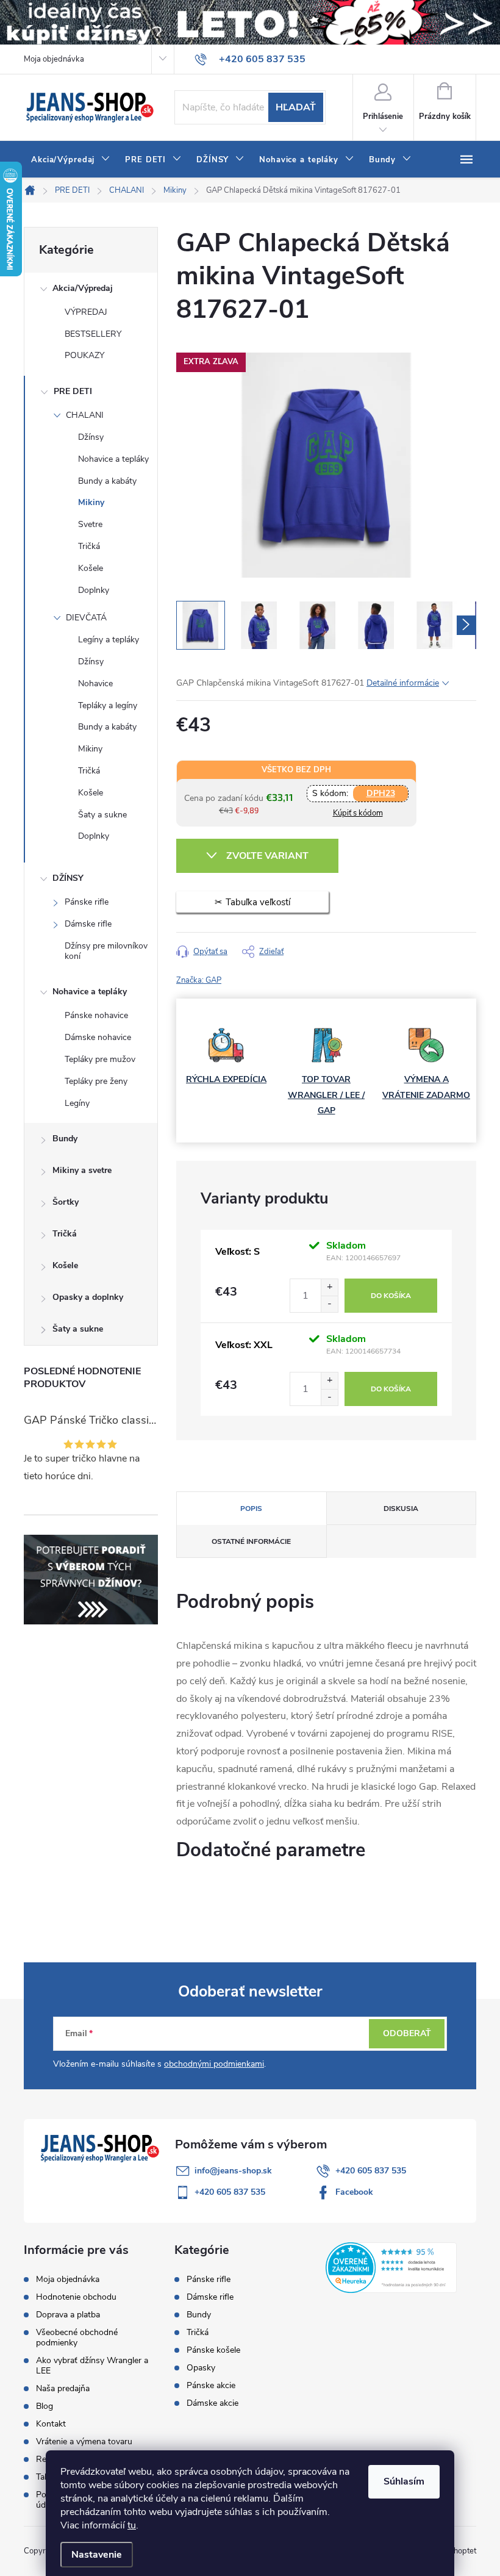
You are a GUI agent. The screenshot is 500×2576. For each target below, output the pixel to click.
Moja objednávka (54, 59)
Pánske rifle (87, 902)
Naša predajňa (63, 2388)
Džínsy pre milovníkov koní (106, 951)
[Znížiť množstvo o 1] (329, 1304)
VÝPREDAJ (86, 312)
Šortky (66, 1202)
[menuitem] (71, 160)
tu (132, 2525)
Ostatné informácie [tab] (251, 1541)
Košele (91, 568)
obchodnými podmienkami (214, 2064)
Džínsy (91, 437)
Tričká (89, 546)
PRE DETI (73, 391)
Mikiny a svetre (82, 1170)
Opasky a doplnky (88, 1297)
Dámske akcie (212, 2403)
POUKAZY (84, 355)
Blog (45, 2406)
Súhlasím (404, 2481)
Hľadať (296, 107)
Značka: (199, 980)
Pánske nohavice (96, 1015)
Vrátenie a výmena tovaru (84, 2441)
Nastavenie (97, 2555)
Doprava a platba (68, 2315)
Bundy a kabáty (107, 481)
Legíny (77, 1103)
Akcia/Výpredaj (83, 288)
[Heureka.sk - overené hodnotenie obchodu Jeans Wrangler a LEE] (391, 2267)
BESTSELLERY (93, 334)
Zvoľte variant (267, 856)
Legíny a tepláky (109, 640)
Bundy (65, 1139)
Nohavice (95, 683)
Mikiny (91, 502)
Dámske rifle (88, 924)
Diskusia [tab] (401, 1509)
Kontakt (51, 2424)
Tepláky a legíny (108, 705)
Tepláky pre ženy (96, 1081)
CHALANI (85, 415)
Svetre (90, 524)
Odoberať (407, 2033)
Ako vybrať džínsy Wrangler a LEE (92, 2366)
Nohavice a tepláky (113, 459)
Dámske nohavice (98, 1037)
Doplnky (94, 590)
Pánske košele (213, 2350)
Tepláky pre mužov (100, 1059)
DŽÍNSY (68, 878)
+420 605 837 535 (371, 2171)
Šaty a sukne (102, 815)
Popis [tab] (251, 1509)
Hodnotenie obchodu (76, 2297)
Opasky (201, 2368)
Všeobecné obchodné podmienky (77, 2337)
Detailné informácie (403, 683)
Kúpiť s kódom (358, 813)
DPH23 (381, 793)
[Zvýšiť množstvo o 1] (329, 1287)
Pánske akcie (211, 2386)
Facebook (354, 2192)
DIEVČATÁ (86, 618)
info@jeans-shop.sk (233, 2171)
